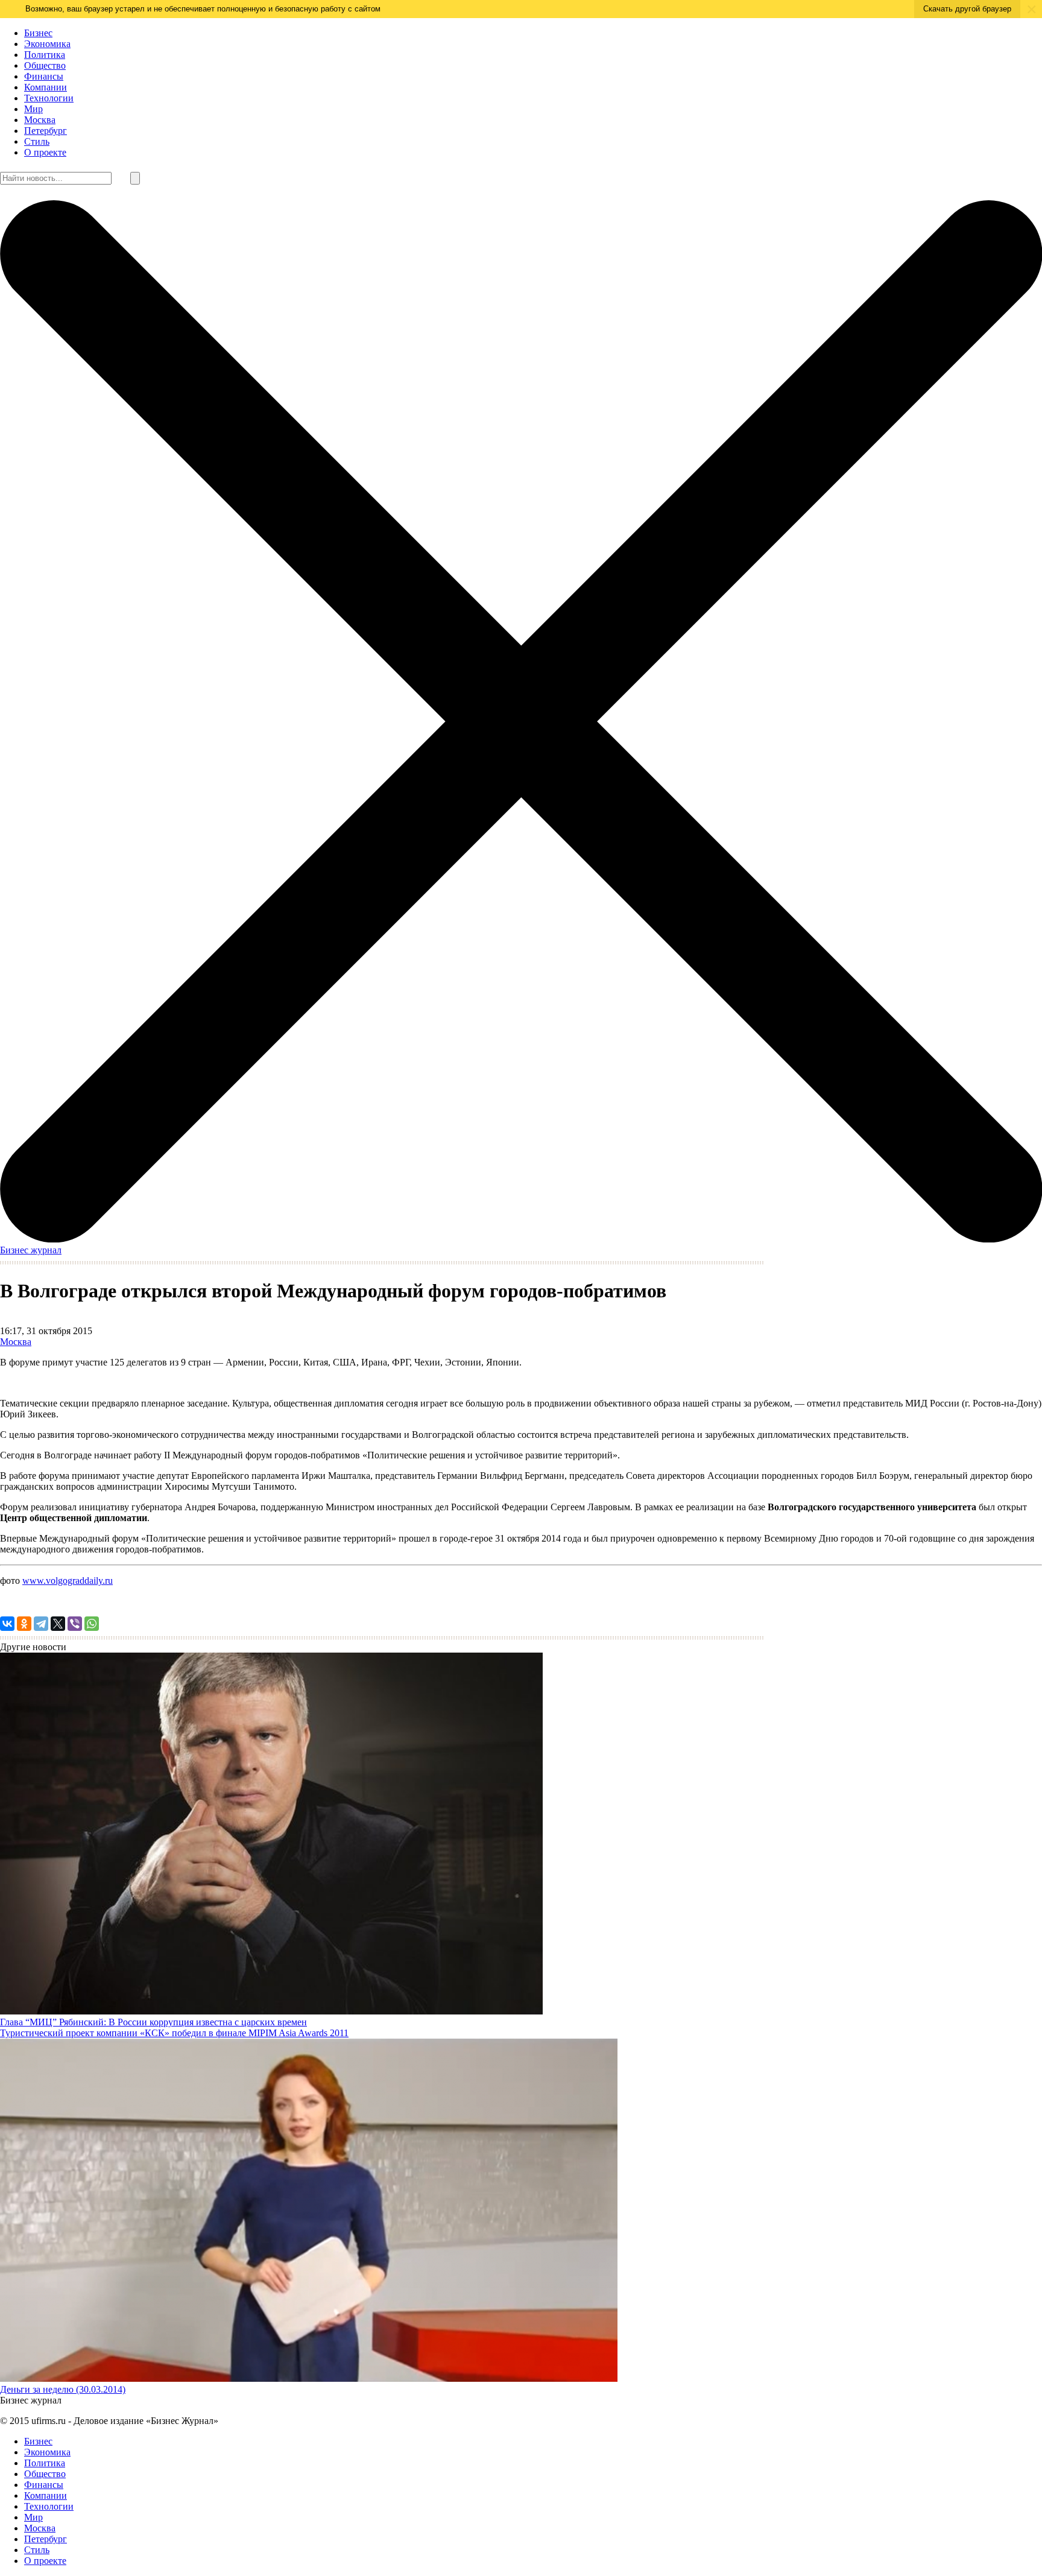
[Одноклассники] (24, 1624)
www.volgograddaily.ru (68, 1581)
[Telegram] (41, 1624)
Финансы (44, 76)
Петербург (46, 131)
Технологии (49, 98)
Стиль (37, 141)
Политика (45, 55)
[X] (58, 1624)
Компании (46, 87)
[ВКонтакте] (7, 1624)
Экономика (47, 44)
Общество (45, 65)
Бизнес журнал (31, 1250)
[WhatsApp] (92, 1624)
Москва (40, 120)
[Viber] (75, 1624)
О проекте (45, 152)
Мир (33, 109)
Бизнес (38, 33)
